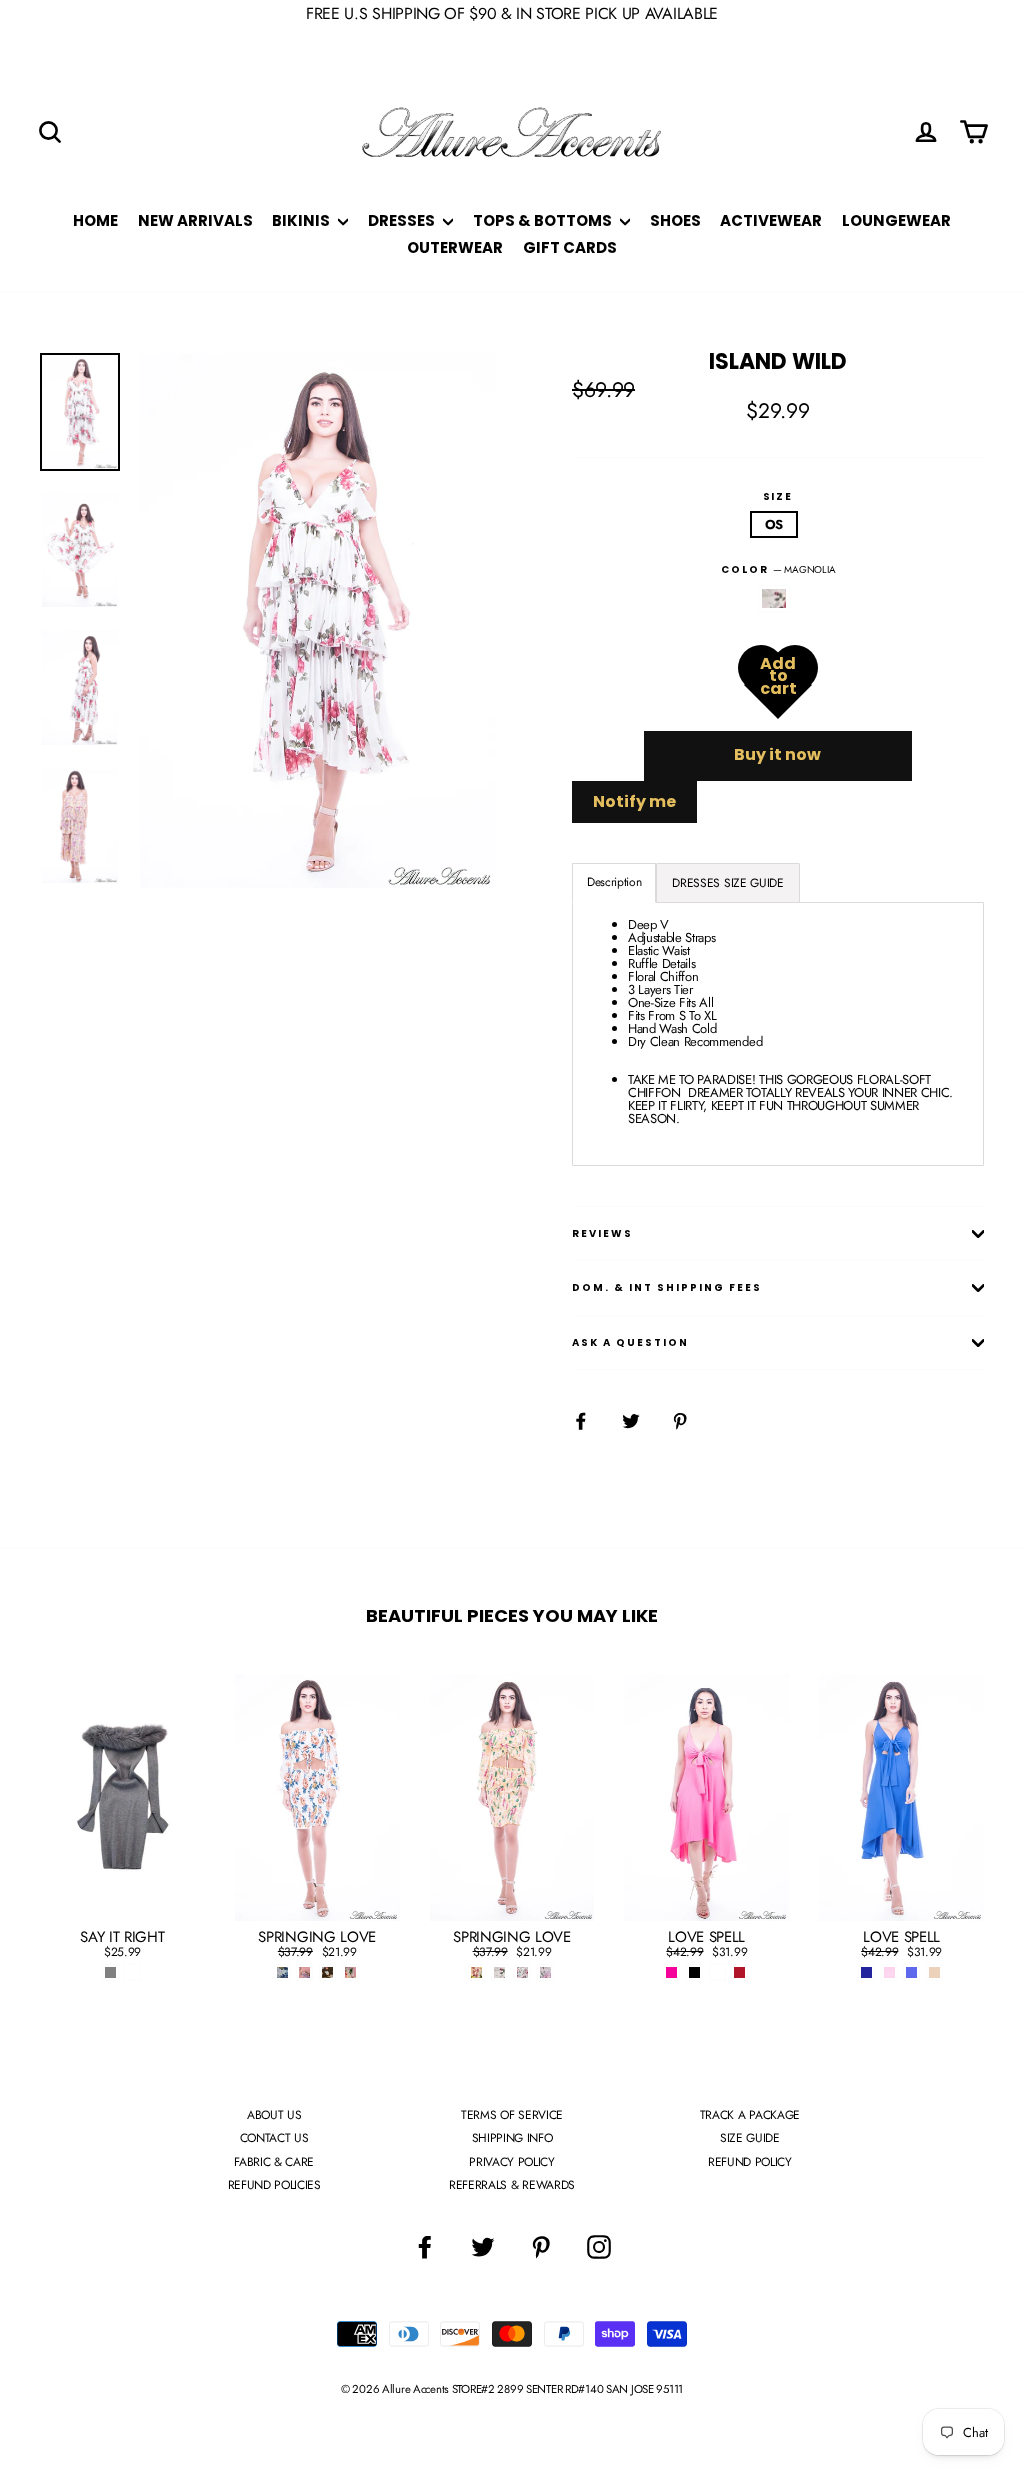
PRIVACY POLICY (511, 2162)
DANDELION (774, 598)
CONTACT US (274, 2138)
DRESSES (403, 220)
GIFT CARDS (570, 247)
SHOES (675, 220)
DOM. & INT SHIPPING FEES (667, 1287)
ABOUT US (274, 2115)
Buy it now (777, 754)
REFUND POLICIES (274, 2185)
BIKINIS (302, 220)
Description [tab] (614, 882)
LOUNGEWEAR (896, 220)
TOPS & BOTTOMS (544, 220)
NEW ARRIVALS (195, 220)
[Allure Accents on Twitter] (483, 2247)
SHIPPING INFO (512, 2138)
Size (778, 497)
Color (778, 570)
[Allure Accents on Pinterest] (541, 2247)
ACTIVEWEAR (771, 220)
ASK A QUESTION (630, 1342)
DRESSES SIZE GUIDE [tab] (727, 883)
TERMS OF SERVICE (512, 2115)
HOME (95, 220)
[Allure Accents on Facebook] (425, 2247)
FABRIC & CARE (274, 2162)
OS (774, 524)
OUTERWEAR (455, 247)
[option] (318, 621)
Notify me (634, 801)
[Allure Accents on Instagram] (599, 2247)
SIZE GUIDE (750, 2138)
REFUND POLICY (750, 2162)
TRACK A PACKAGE (750, 2115)
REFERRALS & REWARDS (512, 2185)
